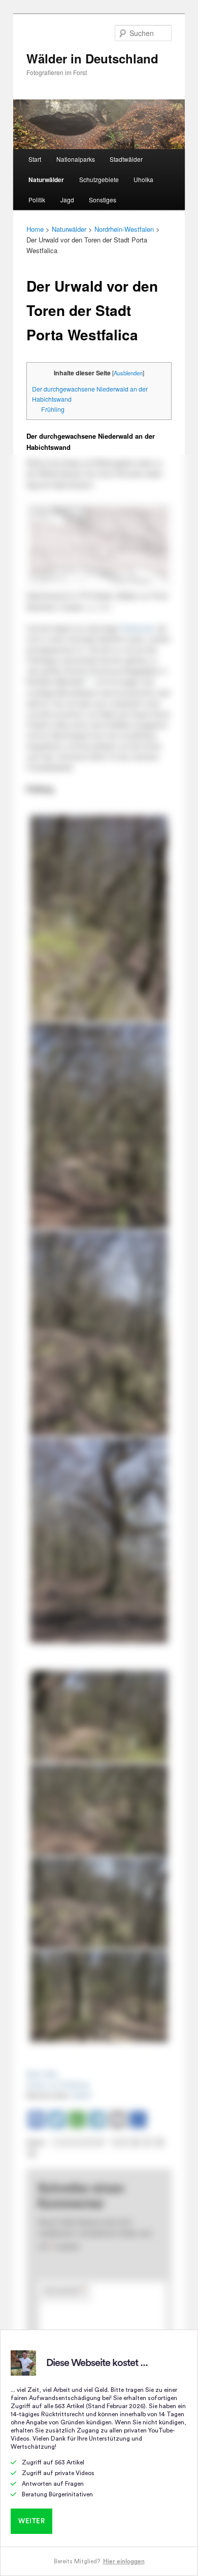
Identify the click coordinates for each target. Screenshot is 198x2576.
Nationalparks (76, 159)
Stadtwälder (126, 159)
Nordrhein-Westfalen (124, 229)
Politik (37, 200)
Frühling (53, 409)
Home (35, 229)
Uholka (143, 179)
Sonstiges (103, 200)
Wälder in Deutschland (92, 58)
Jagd (67, 200)
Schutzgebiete (99, 179)
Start (35, 159)
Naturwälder (46, 180)
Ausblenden (128, 373)
